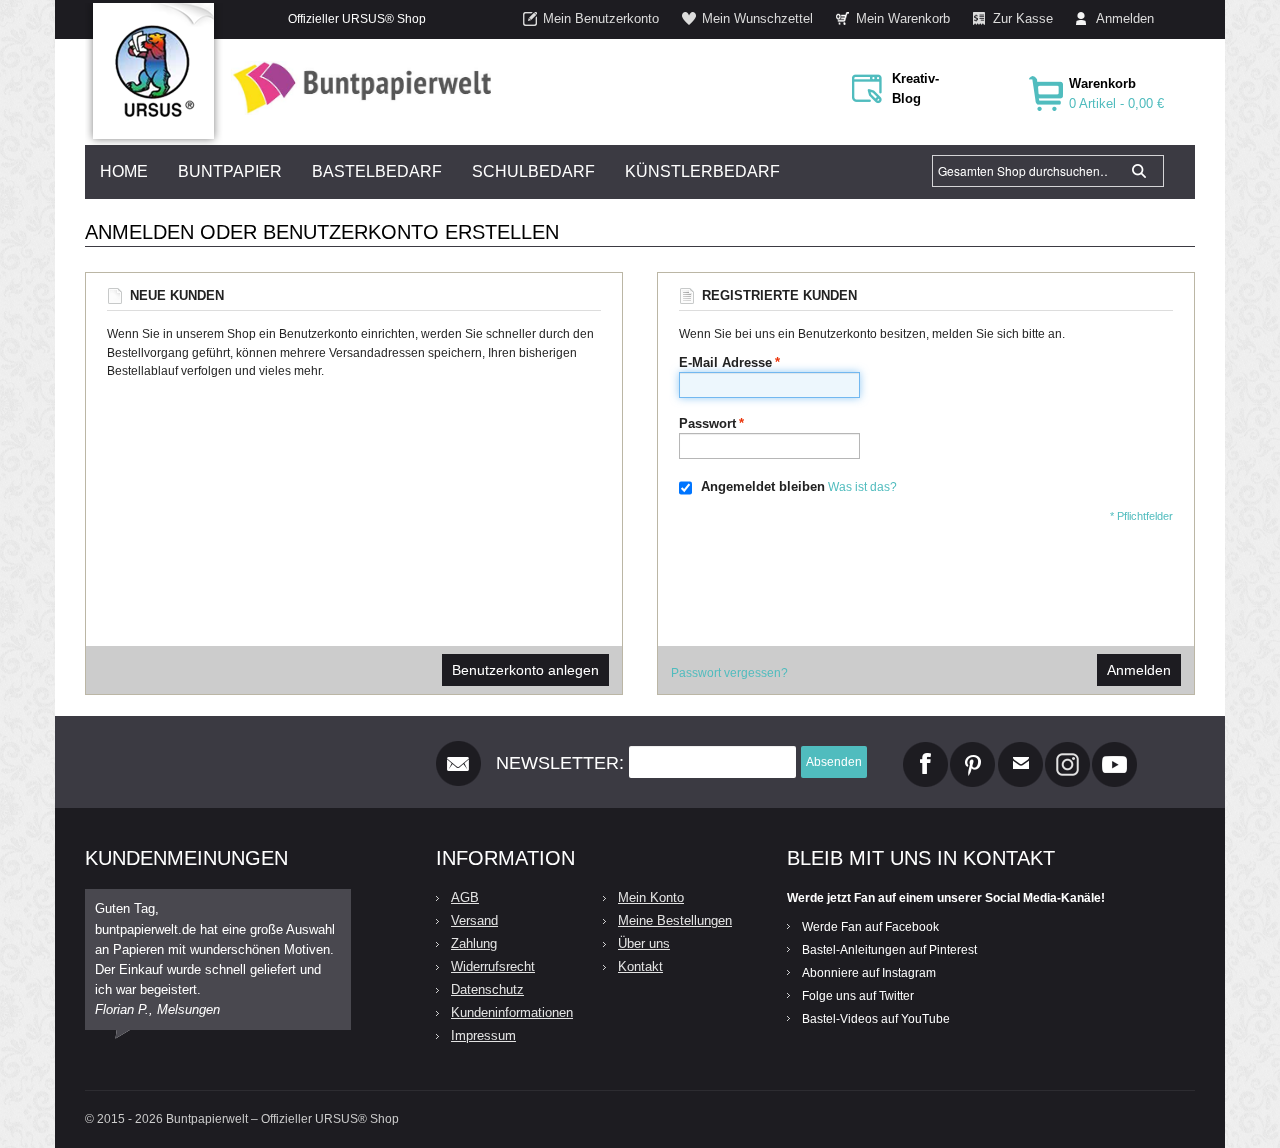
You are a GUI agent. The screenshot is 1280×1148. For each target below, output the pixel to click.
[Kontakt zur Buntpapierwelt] (1020, 750)
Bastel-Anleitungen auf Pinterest (889, 950)
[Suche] (1139, 171)
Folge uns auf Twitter (858, 996)
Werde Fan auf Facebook (870, 927)
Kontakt (640, 966)
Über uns (644, 943)
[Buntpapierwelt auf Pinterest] (973, 750)
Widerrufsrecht (493, 966)
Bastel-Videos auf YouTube (876, 1019)
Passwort (707, 423)
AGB (465, 897)
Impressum (483, 1035)
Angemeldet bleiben (763, 486)
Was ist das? (862, 487)
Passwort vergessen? (729, 673)
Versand (474, 920)
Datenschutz (487, 989)
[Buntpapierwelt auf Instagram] (1067, 750)
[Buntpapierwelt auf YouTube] (1114, 750)
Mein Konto (651, 897)
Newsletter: (560, 763)
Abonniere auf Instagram (869, 973)
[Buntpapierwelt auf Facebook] (925, 750)
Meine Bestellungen (675, 920)
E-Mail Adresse (725, 362)
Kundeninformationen (512, 1012)
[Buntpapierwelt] (357, 87)
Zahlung (474, 943)
